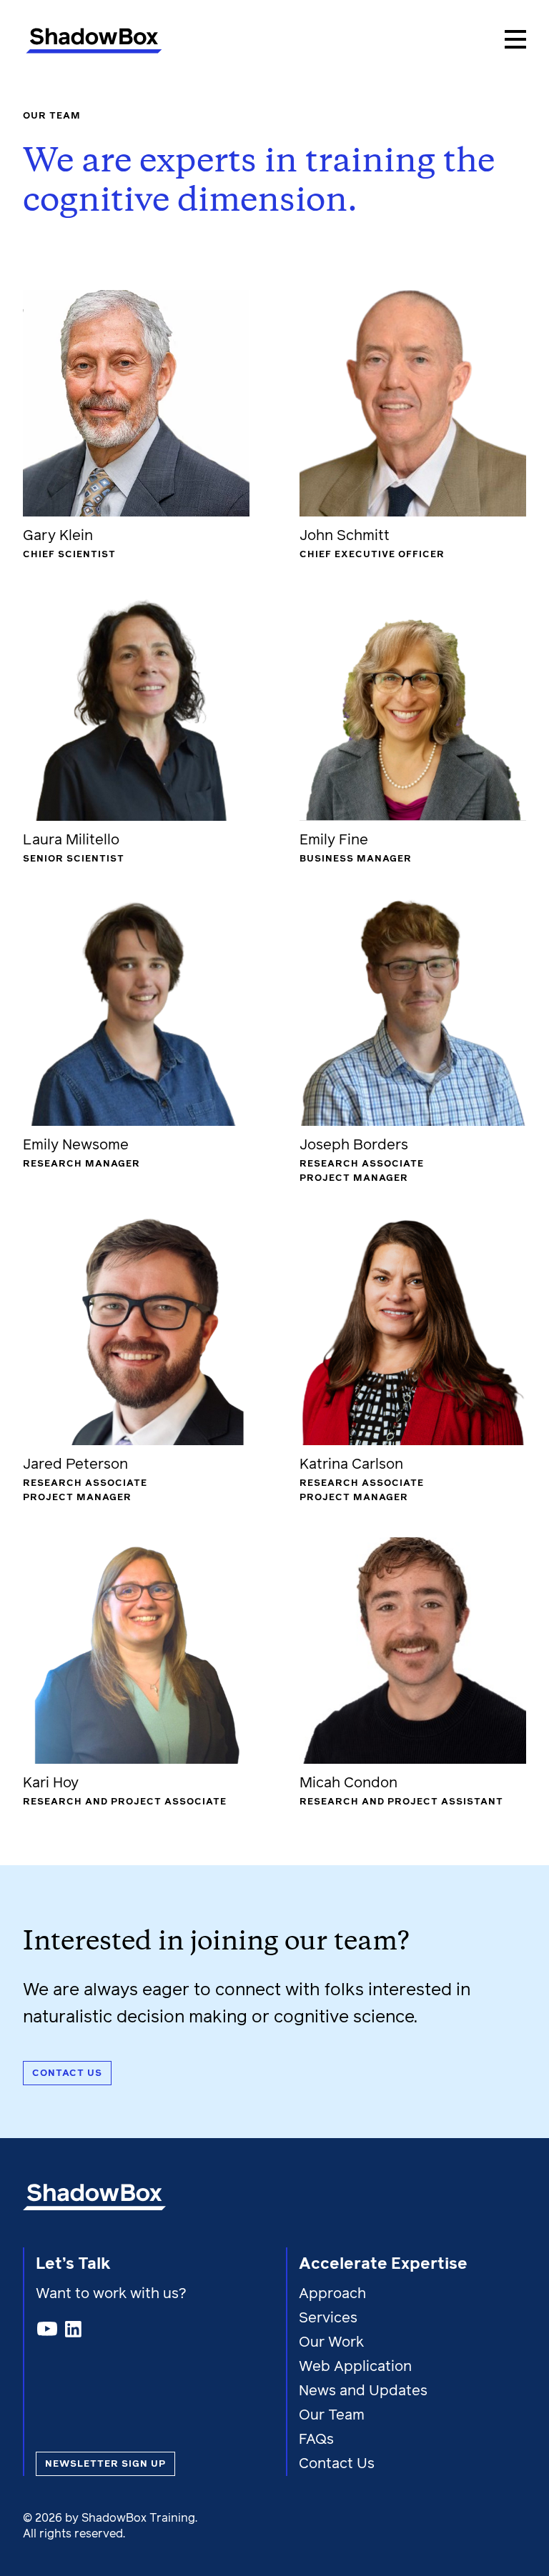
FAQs (316, 2440)
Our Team (332, 2415)
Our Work (331, 2342)
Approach (332, 2294)
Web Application (355, 2367)
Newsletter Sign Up (105, 2464)
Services (328, 2318)
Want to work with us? (113, 2294)
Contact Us (337, 2464)
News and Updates (363, 2391)
